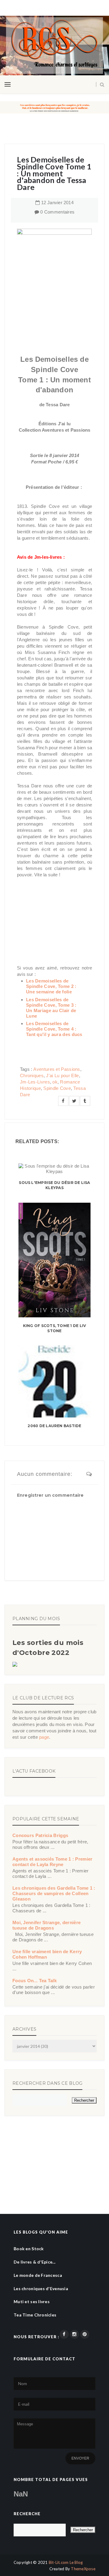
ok (55, 1082)
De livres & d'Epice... (35, 2262)
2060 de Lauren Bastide (54, 1426)
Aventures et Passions (57, 1069)
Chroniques (32, 1076)
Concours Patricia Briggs (40, 1835)
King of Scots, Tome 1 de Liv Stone (55, 1328)
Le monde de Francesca (38, 2275)
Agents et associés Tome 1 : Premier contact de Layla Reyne (53, 1862)
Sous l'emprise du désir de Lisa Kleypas (54, 1185)
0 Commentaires (57, 212)
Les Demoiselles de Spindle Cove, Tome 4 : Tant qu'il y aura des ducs (54, 1029)
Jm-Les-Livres (35, 1082)
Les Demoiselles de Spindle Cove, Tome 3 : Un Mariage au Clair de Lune (51, 1008)
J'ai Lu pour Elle (62, 1076)
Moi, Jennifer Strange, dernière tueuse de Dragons (46, 1925)
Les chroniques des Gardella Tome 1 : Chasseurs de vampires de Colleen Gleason (54, 1893)
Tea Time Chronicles (35, 2315)
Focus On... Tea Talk (35, 1981)
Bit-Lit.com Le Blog (66, 2562)
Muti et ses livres (32, 2301)
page (44, 1737)
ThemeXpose (83, 2569)
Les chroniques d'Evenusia (41, 2288)
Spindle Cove (57, 1088)
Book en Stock (29, 2249)
